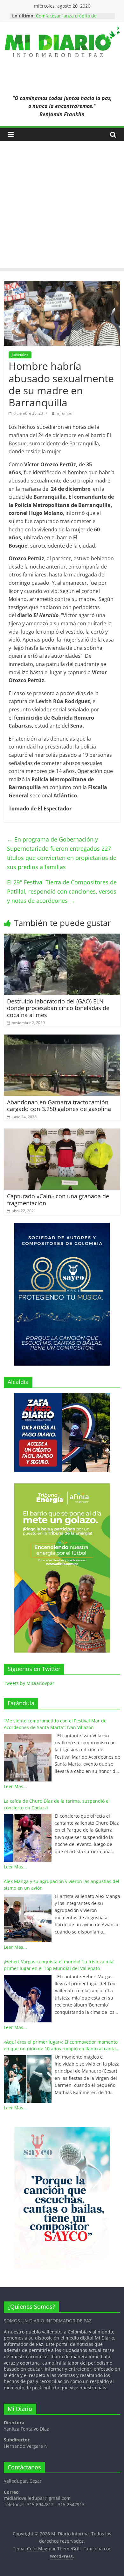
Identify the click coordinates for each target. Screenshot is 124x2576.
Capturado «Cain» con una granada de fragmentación (58, 1200)
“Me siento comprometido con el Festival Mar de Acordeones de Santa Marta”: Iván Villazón (55, 1724)
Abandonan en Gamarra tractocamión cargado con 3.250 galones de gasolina (59, 1106)
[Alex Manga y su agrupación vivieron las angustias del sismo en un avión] (28, 1918)
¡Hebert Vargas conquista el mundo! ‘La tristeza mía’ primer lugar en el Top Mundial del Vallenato (59, 1965)
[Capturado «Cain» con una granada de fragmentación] (62, 1132)
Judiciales (20, 355)
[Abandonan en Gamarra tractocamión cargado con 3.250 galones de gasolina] (62, 1038)
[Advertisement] (62, 206)
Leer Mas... (15, 1786)
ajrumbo (65, 413)
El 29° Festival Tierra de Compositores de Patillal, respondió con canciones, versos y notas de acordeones (62, 891)
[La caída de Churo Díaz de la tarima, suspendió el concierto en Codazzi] (28, 1838)
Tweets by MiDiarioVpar (29, 1683)
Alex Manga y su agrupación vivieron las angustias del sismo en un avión (62, 1885)
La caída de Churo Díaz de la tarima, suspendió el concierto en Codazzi (57, 1804)
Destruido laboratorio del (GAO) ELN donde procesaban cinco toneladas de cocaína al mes (58, 1008)
